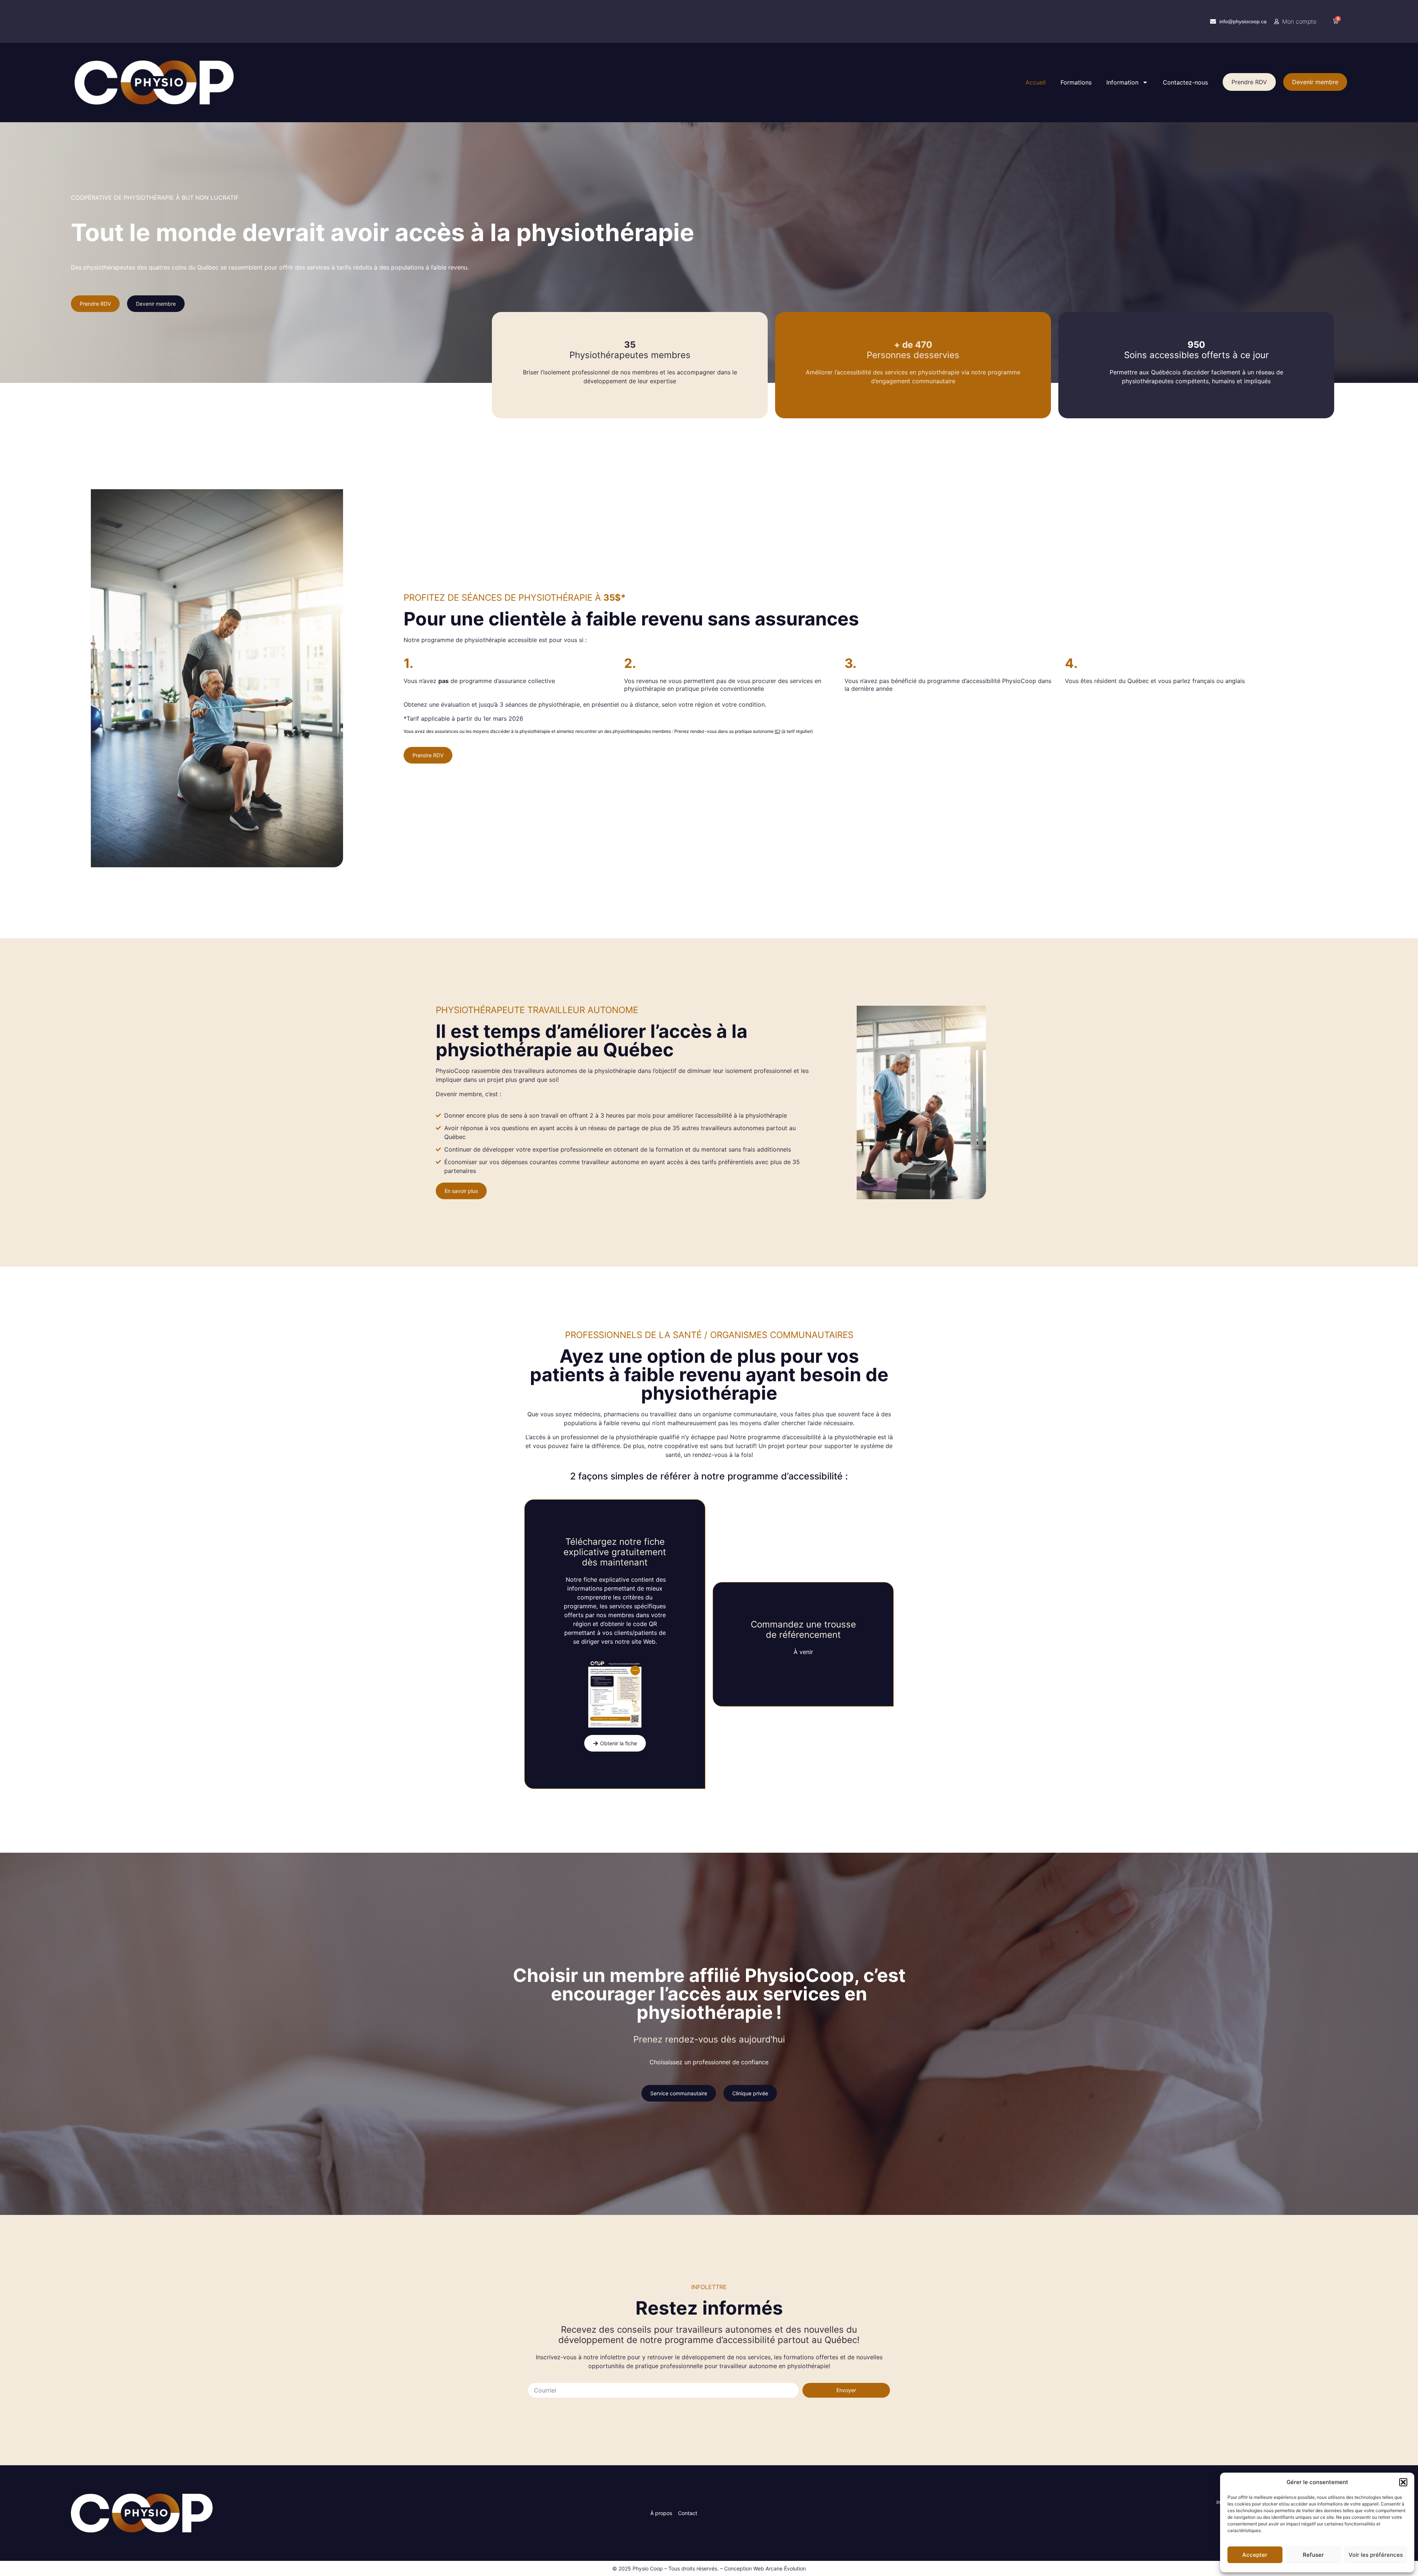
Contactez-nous (1185, 82)
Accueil (1036, 82)
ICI (777, 731)
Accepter (1255, 2555)
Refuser (1313, 2555)
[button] (1403, 2482)
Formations (1076, 82)
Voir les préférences (1376, 2555)
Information (1122, 82)
